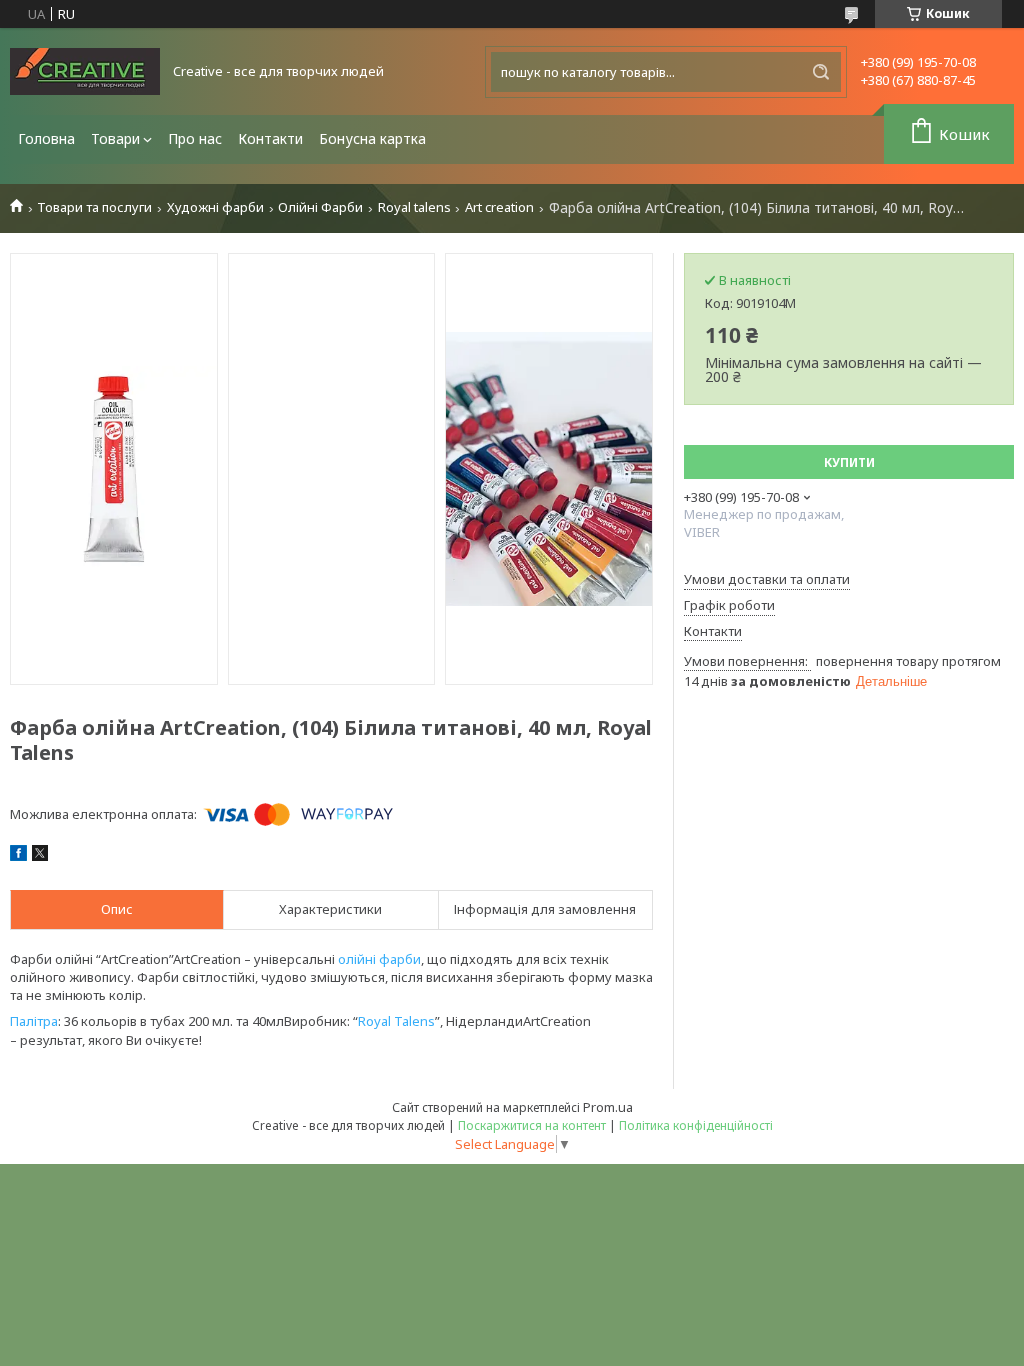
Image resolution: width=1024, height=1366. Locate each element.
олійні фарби (379, 959)
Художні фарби (215, 207)
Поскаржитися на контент (532, 1125)
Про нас (195, 138)
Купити (849, 462)
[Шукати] (821, 72)
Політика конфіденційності (696, 1125)
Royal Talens (396, 1021)
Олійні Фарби (320, 207)
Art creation (499, 207)
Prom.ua (608, 1107)
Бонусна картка (372, 138)
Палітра (34, 1021)
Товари (115, 138)
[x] (40, 856)
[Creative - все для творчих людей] (85, 71)
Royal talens (414, 207)
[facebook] (18, 856)
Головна (46, 138)
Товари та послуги (94, 207)
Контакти (270, 138)
